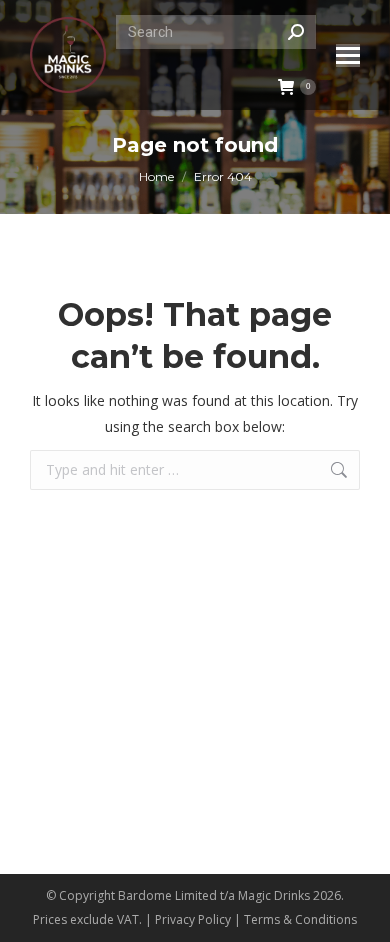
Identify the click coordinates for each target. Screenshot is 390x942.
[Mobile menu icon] (348, 55)
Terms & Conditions (300, 919)
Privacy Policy (193, 919)
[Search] (296, 32)
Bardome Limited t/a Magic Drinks (214, 895)
